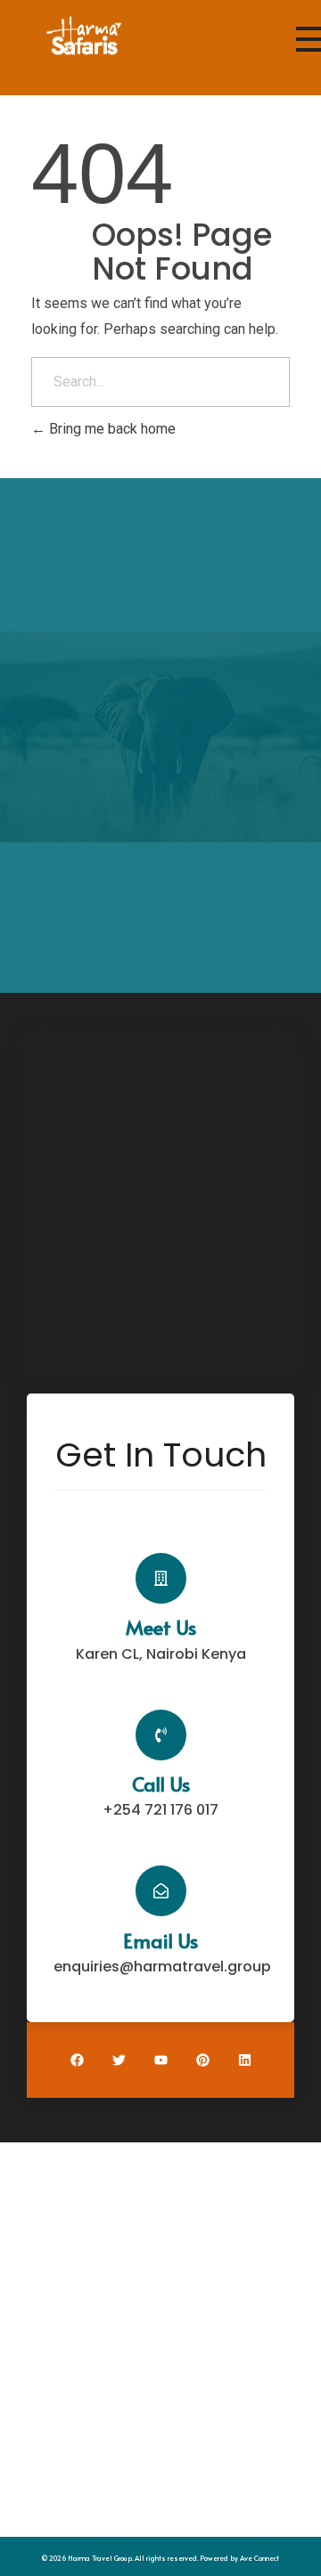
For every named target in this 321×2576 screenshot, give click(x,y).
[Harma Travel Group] (84, 37)
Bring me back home (111, 429)
